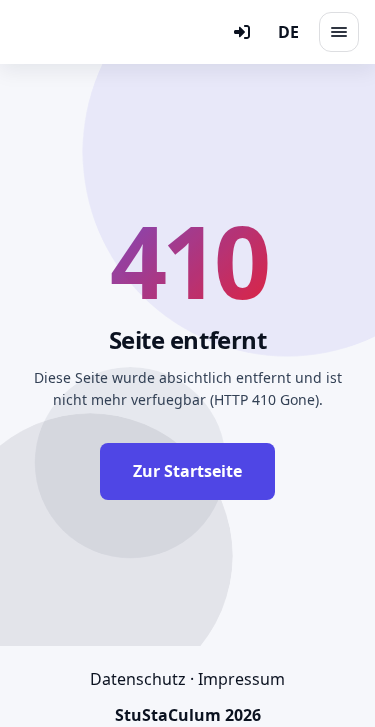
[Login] (242, 32)
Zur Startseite (187, 471)
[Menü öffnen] (339, 32)
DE (288, 32)
